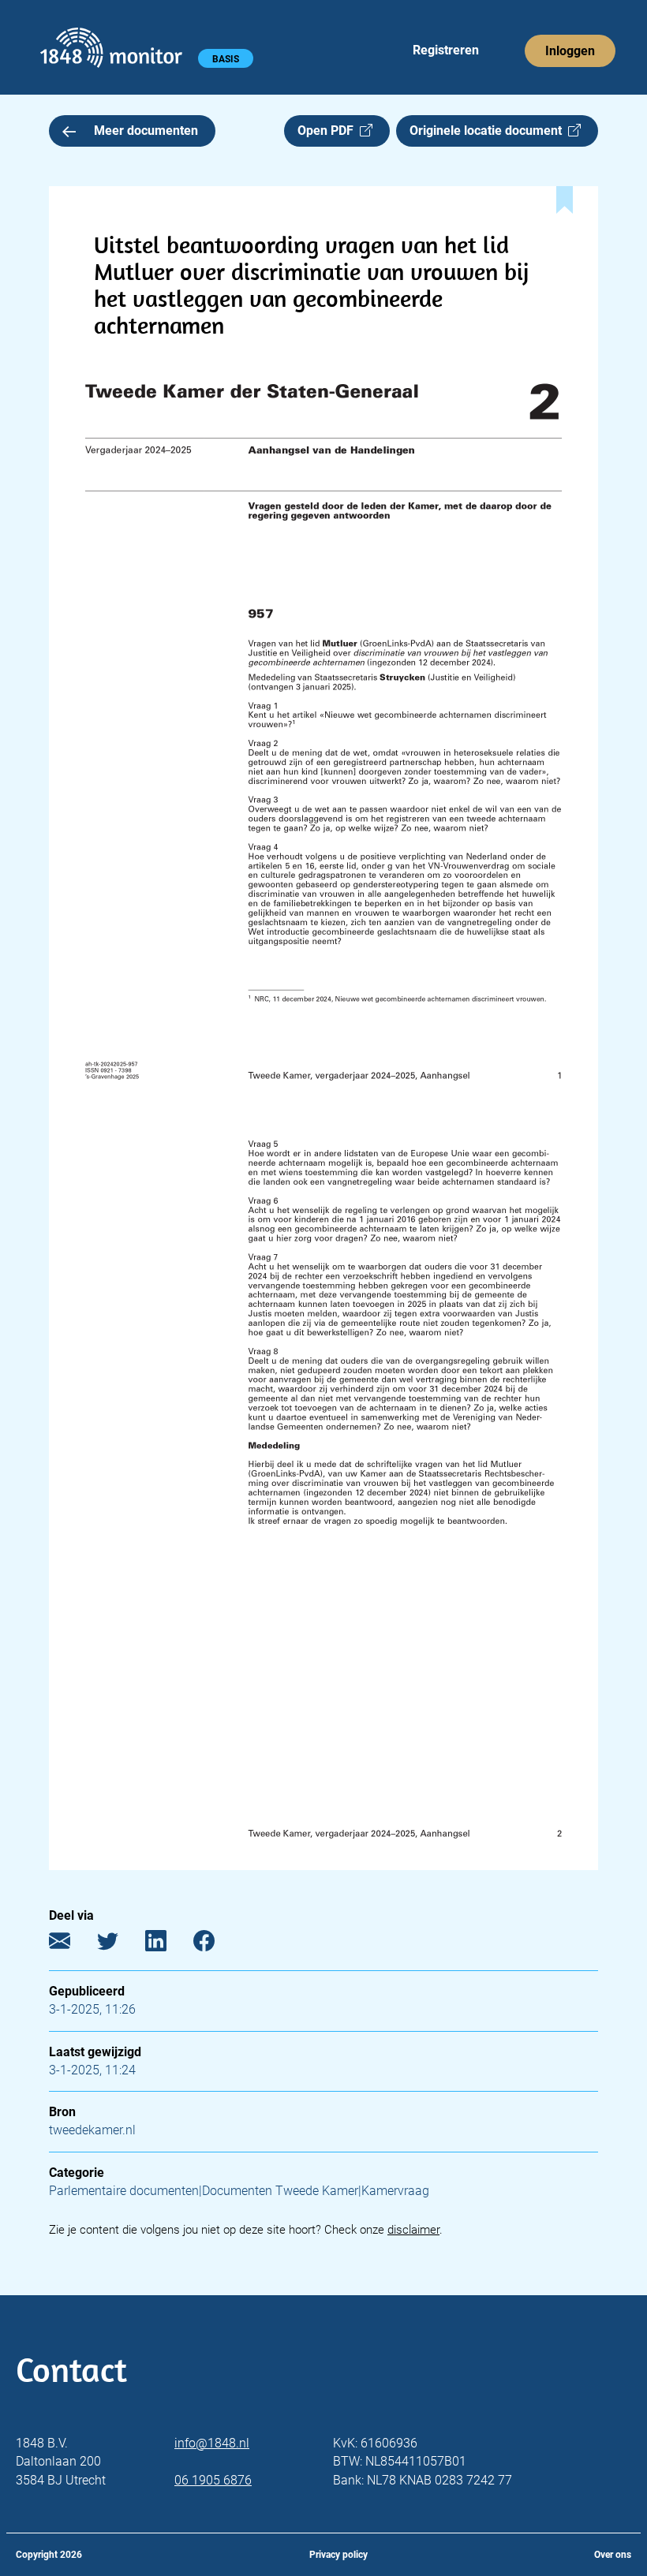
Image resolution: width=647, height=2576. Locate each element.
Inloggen (570, 51)
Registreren (446, 50)
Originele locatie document (489, 131)
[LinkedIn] (168, 1945)
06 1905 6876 (213, 2480)
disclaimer (413, 2230)
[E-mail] (71, 1945)
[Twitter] (120, 1945)
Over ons (613, 2555)
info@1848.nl (212, 2443)
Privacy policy (338, 2555)
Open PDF (329, 131)
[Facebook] (216, 1945)
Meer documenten (146, 131)
